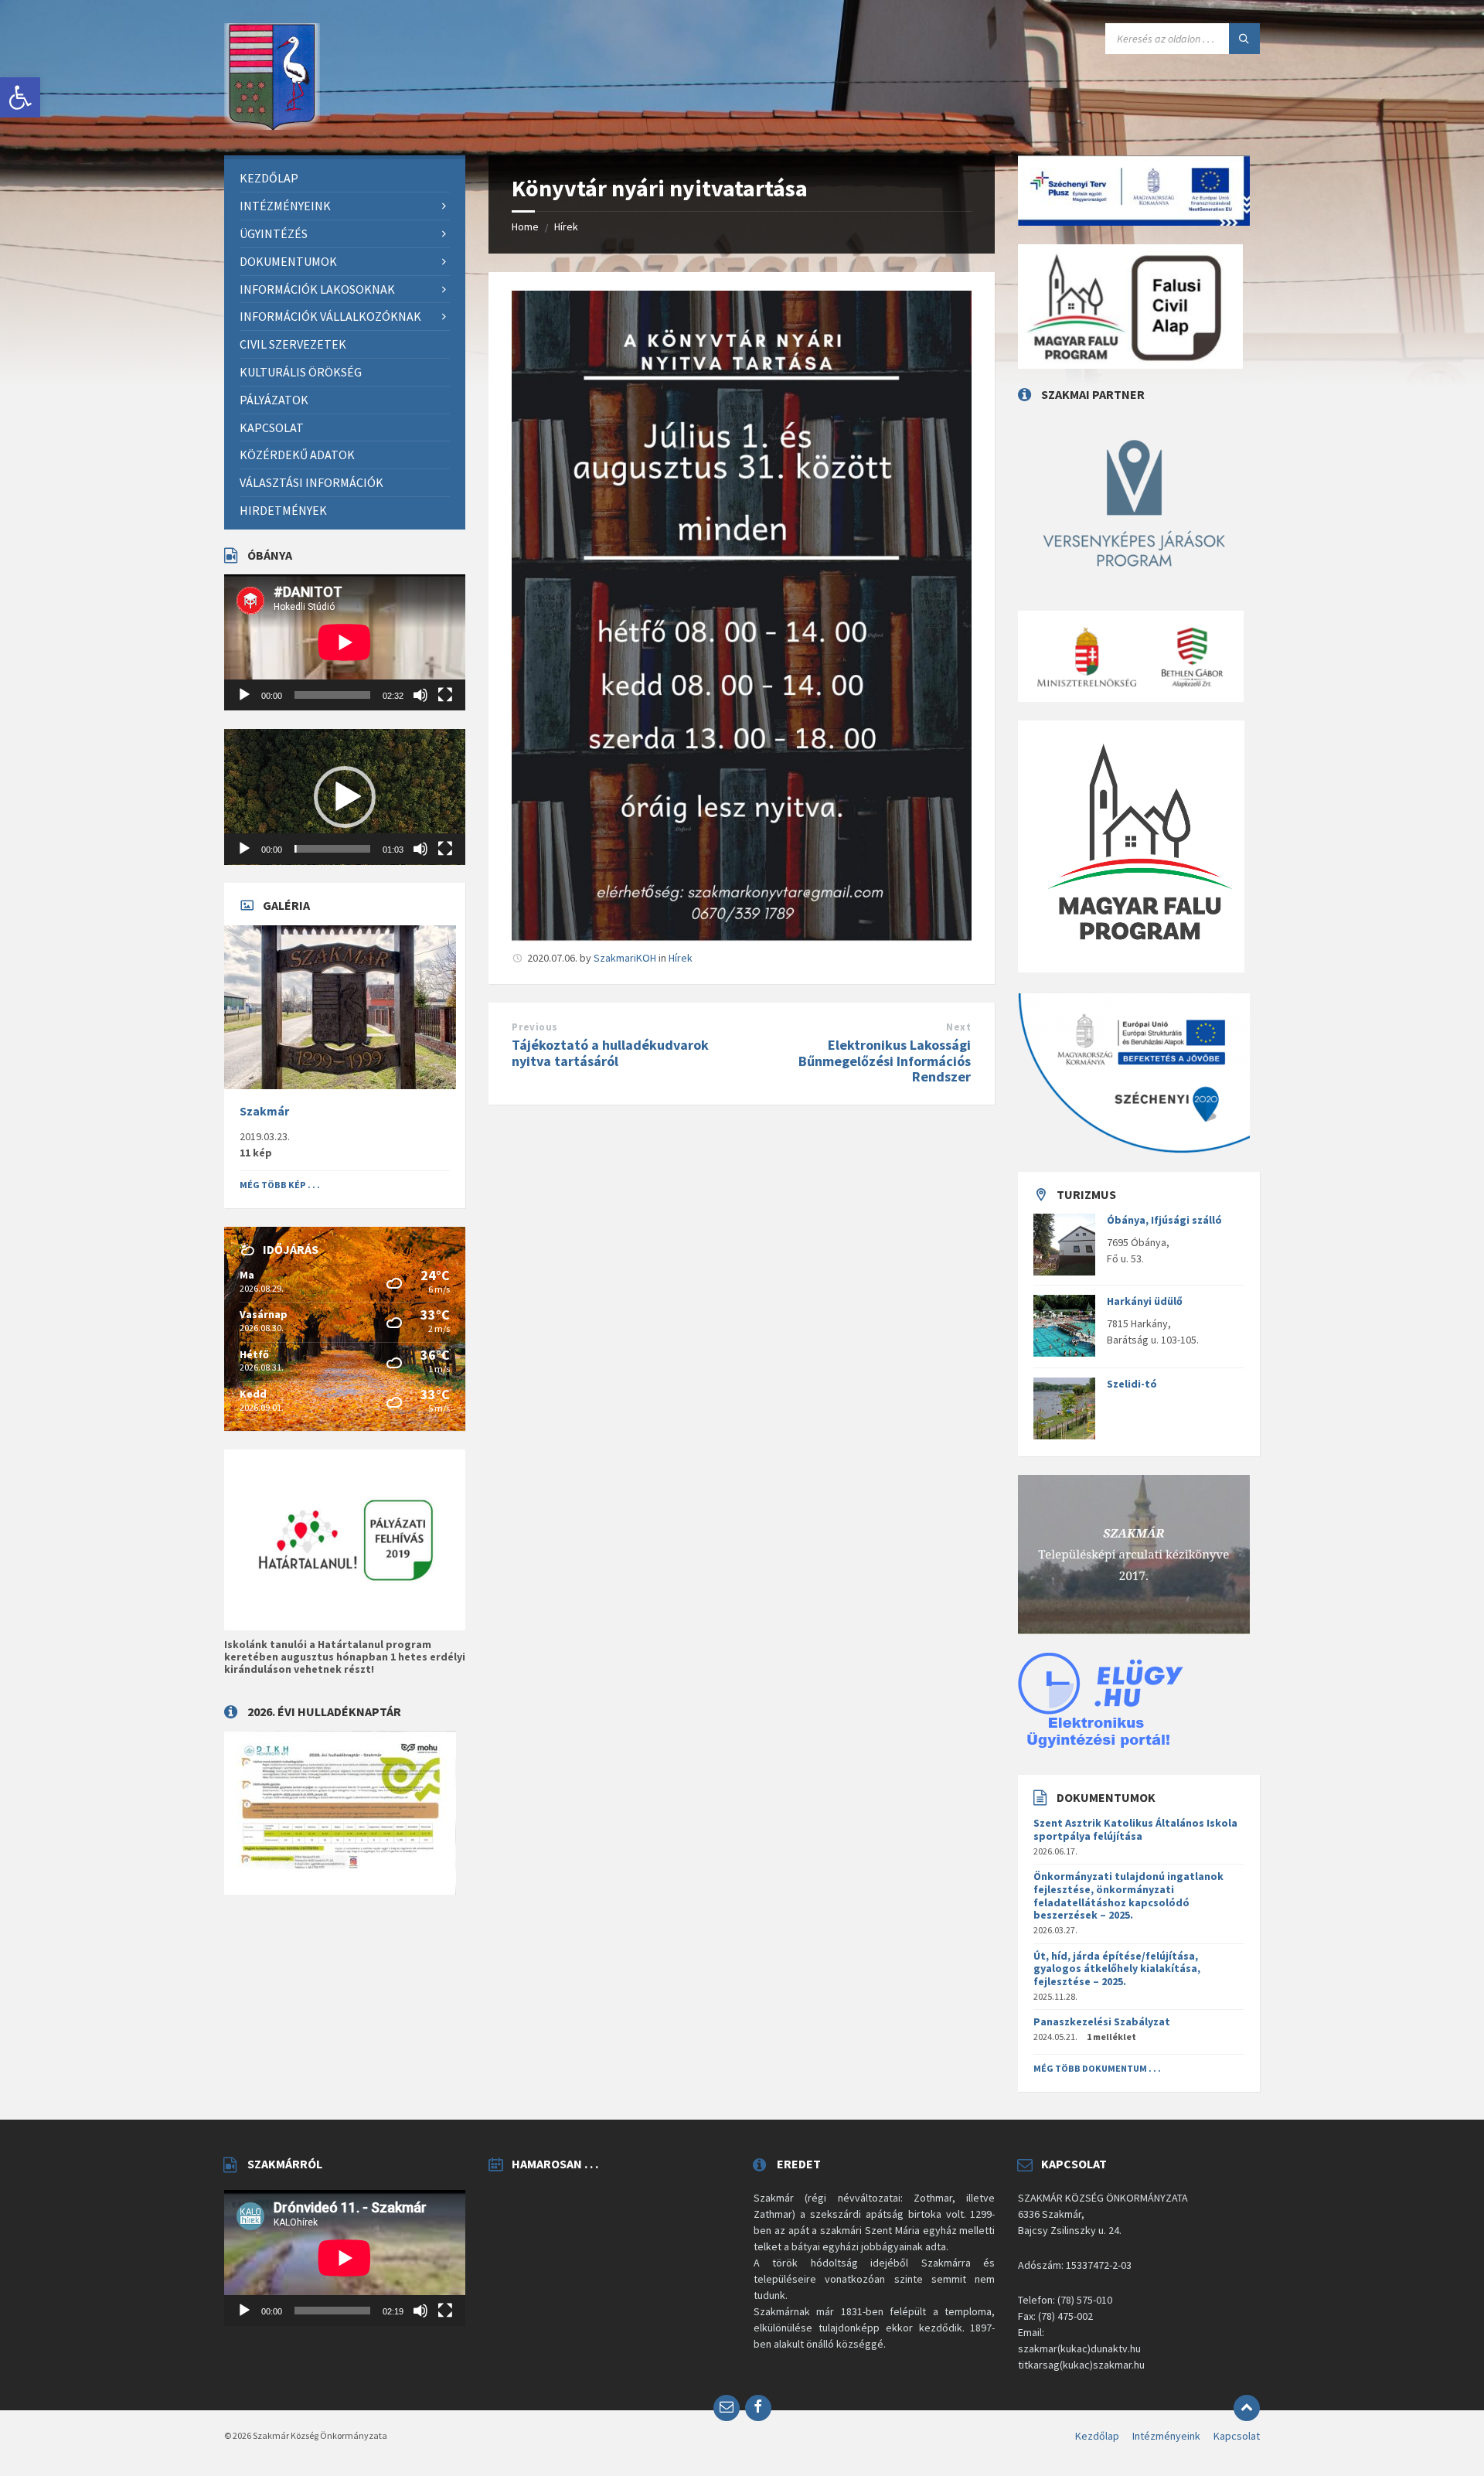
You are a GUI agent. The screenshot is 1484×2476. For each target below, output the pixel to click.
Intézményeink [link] (1166, 2436)
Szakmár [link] (264, 1111)
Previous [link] (534, 1027)
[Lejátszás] (244, 695)
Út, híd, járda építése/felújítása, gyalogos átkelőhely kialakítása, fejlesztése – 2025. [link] (1117, 1969)
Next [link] (958, 1027)
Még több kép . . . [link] (280, 1185)
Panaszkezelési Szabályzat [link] (1102, 2021)
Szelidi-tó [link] (1132, 1384)
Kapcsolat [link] (1237, 2436)
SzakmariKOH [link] (625, 958)
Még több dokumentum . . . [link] (1097, 2068)
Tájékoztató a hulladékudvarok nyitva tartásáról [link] (610, 1053)
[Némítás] (420, 695)
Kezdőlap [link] (1097, 2436)
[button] (345, 797)
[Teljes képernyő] (445, 695)
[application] (345, 642)
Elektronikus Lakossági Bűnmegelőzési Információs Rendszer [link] (885, 1061)
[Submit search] (1244, 39)
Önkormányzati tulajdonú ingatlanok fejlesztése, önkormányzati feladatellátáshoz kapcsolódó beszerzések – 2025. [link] (1128, 1895)
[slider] (332, 849)
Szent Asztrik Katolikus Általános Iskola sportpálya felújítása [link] (1135, 1829)
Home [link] (525, 226)
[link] (20, 97)
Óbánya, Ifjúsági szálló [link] (1164, 1220)
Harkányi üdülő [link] (1145, 1301)
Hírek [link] (566, 226)
